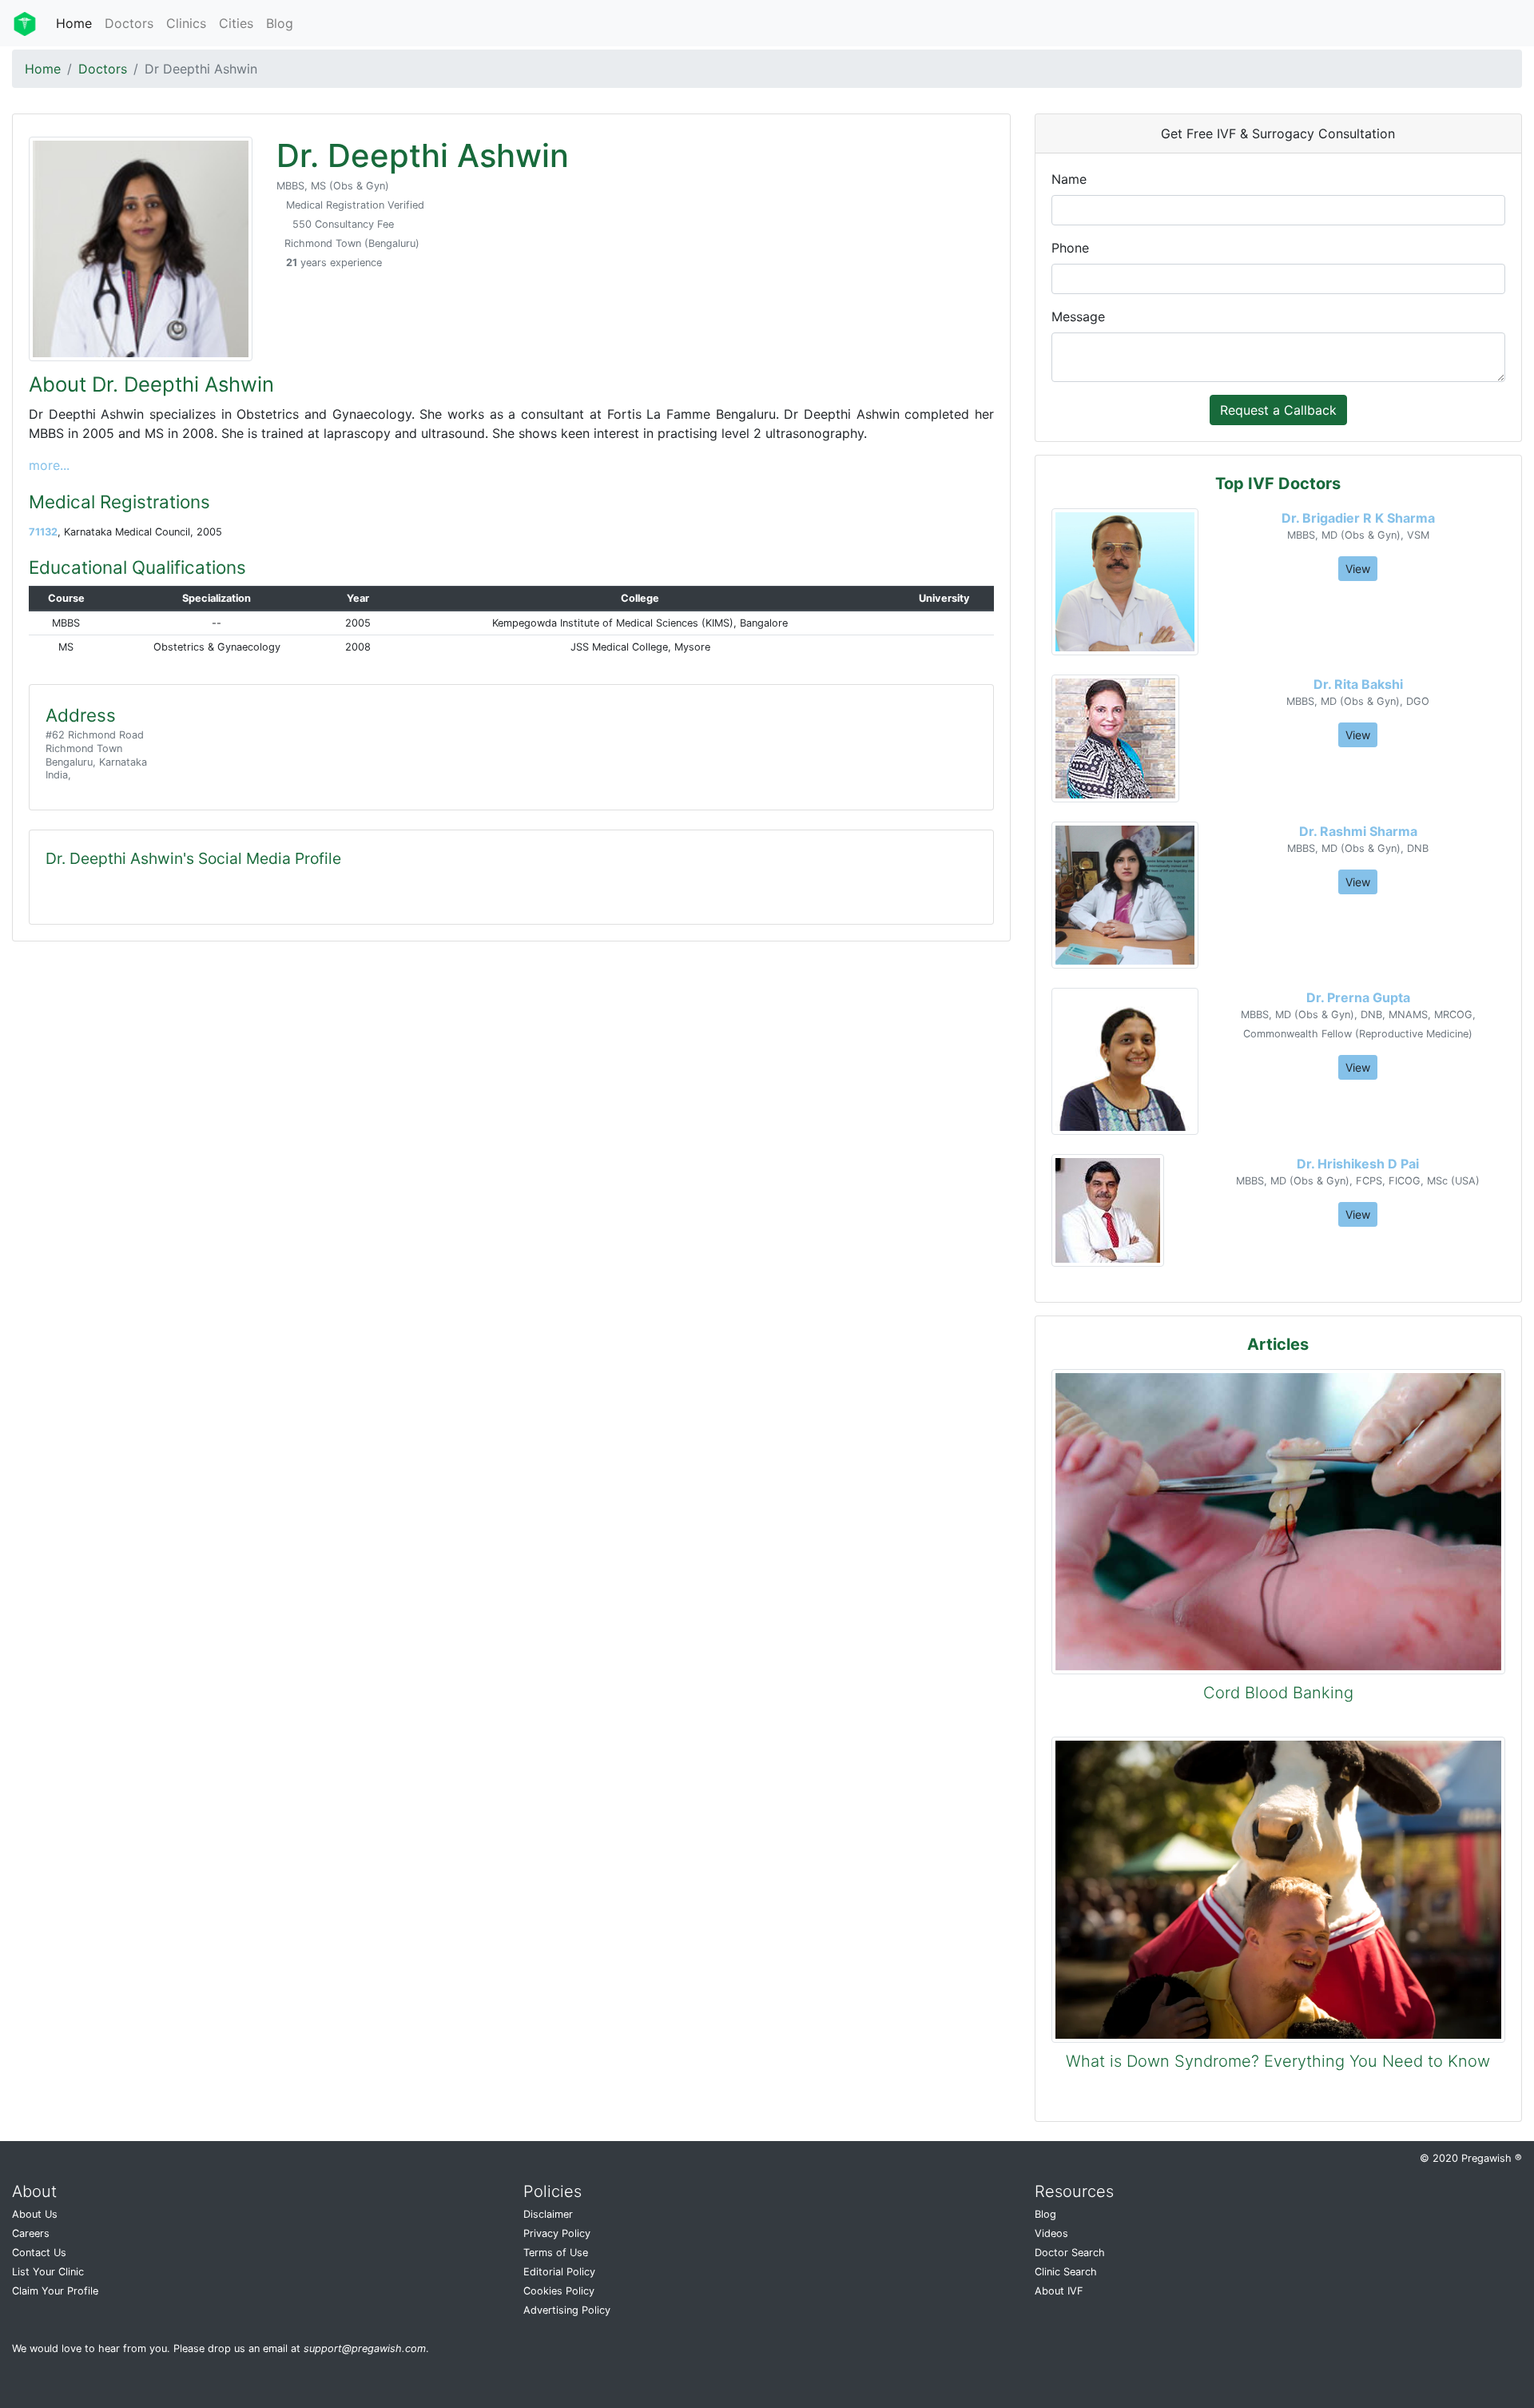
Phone (1070, 248)
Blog (280, 23)
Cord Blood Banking (1278, 1693)
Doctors (129, 23)
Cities (236, 23)
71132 (43, 532)
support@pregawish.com (365, 2348)
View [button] (1358, 569)
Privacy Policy (557, 2233)
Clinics (186, 23)
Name (1069, 179)
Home (74, 23)
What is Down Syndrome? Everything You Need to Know (1278, 2061)
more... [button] (49, 465)
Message (1078, 316)
